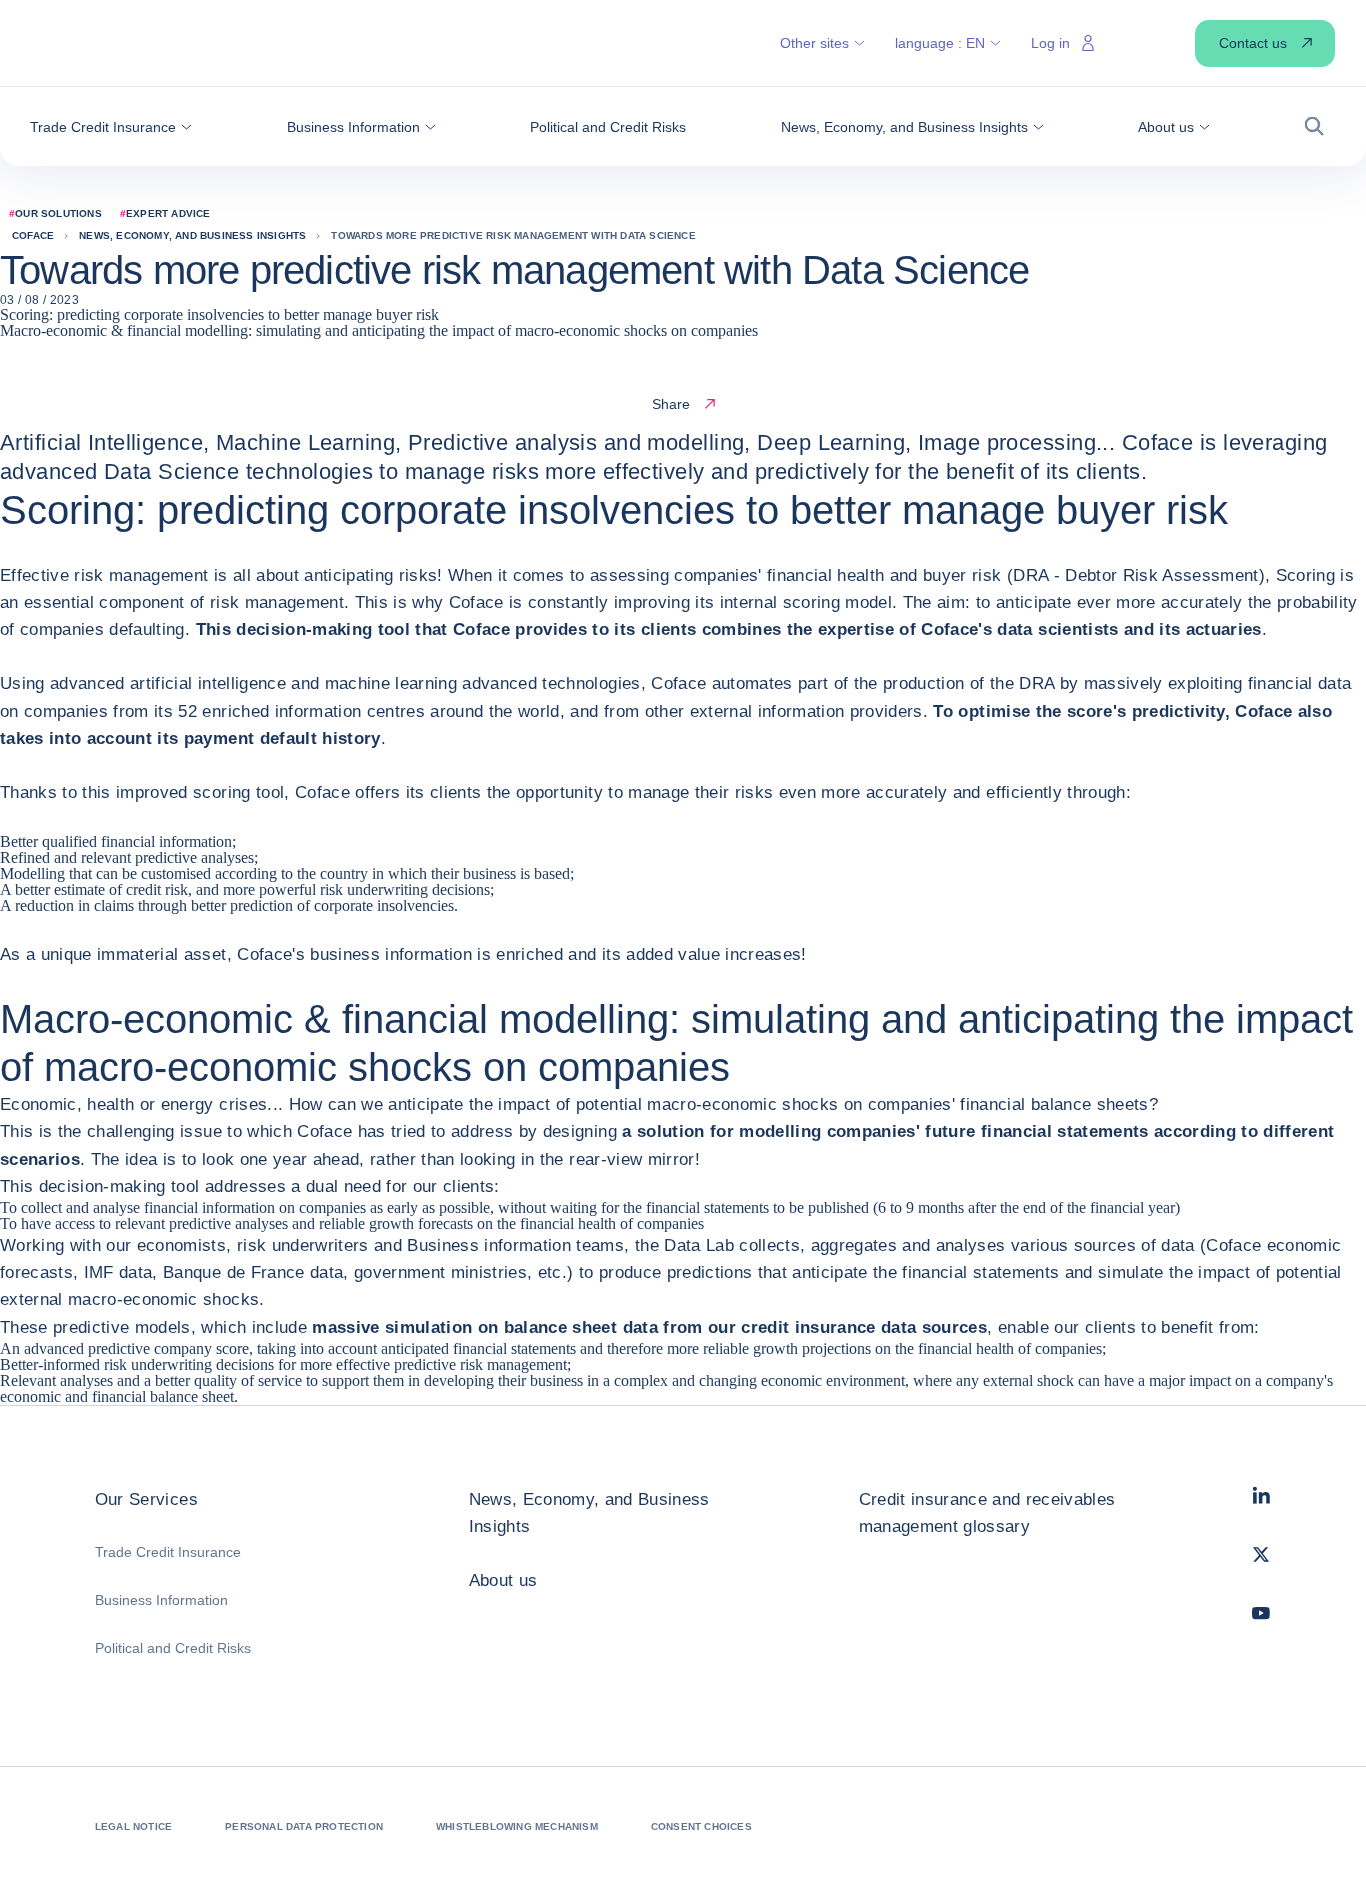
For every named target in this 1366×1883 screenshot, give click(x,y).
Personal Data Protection (304, 1826)
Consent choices (701, 1826)
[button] (111, 127)
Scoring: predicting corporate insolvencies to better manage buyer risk (219, 314)
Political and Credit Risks (173, 1648)
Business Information (161, 1600)
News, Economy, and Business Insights (589, 1513)
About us (503, 1580)
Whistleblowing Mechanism (517, 1826)
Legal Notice (133, 1826)
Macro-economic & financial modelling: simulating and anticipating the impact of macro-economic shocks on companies (379, 330)
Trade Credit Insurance (168, 1552)
